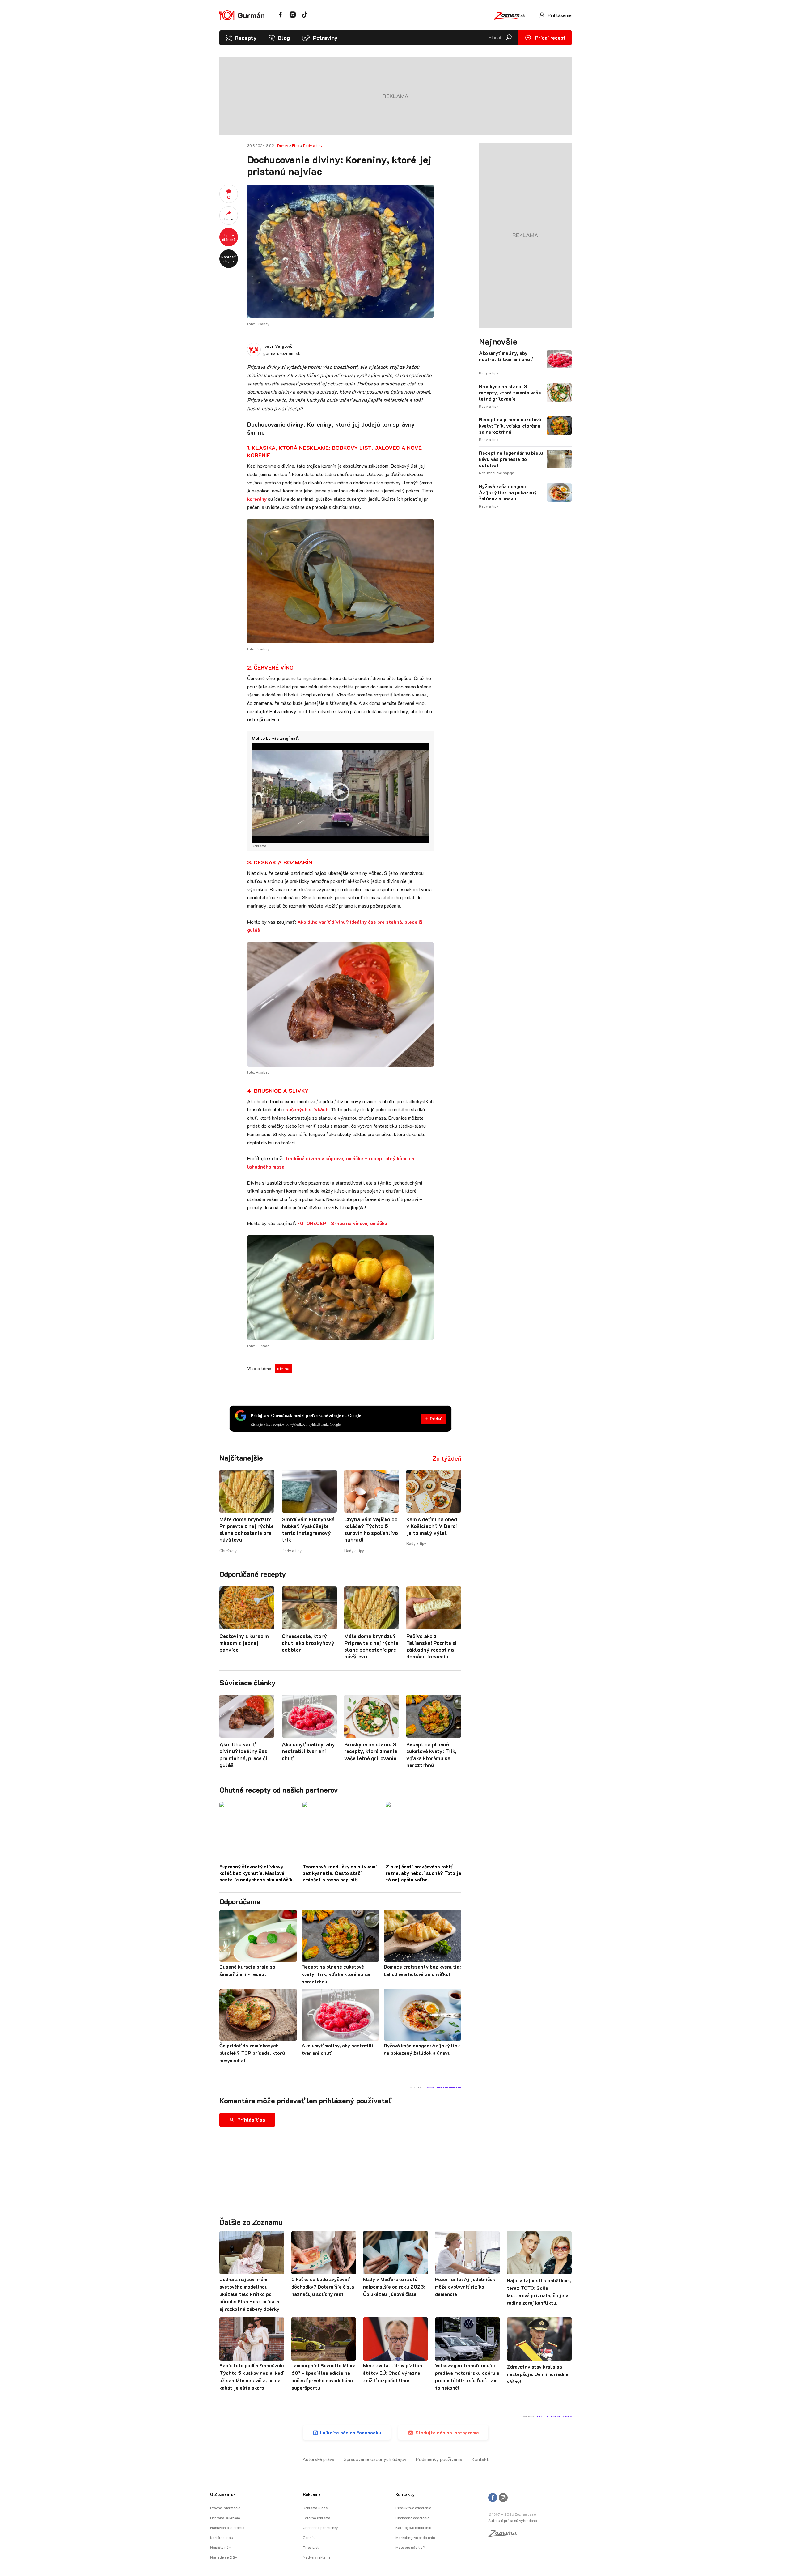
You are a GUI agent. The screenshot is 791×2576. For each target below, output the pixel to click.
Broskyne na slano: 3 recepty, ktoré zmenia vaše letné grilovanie (371, 1751)
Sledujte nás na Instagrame (447, 2432)
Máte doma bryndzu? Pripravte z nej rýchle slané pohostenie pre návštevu (247, 1529)
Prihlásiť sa (251, 2120)
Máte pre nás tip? (410, 2547)
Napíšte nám (221, 2547)
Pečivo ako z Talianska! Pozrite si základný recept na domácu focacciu (431, 1646)
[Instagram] (503, 2498)
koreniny (257, 499)
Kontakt (480, 2459)
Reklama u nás (315, 2508)
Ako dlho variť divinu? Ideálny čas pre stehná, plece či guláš (243, 1754)
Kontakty (405, 2494)
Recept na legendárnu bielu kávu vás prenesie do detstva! (511, 459)
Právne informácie (225, 2508)
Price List (311, 2547)
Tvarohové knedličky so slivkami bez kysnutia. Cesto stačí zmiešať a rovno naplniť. (340, 1873)
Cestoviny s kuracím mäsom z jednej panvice (244, 1643)
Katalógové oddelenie (413, 2527)
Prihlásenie (559, 15)
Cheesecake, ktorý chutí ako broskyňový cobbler (308, 1643)
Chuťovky (228, 1550)
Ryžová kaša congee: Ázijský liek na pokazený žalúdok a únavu (508, 492)
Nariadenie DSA (224, 2557)
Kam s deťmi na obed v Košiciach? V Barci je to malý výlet (432, 1526)
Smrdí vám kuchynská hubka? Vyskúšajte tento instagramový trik (308, 1529)
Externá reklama (317, 2518)
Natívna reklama (317, 2557)
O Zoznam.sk (223, 2494)
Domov (283, 145)
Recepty (246, 38)
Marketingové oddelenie (415, 2537)
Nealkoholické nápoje (496, 473)
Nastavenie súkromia (227, 2527)
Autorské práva (318, 2459)
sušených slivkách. (308, 1109)
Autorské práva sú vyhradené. (513, 2520)
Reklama (312, 2494)
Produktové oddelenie (413, 2508)
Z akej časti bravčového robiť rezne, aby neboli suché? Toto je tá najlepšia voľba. (423, 1873)
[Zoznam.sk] (505, 2535)
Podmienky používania (439, 2459)
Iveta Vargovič (278, 346)
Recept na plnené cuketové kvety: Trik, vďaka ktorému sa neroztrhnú (431, 1754)
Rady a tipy (313, 145)
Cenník (309, 2537)
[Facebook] (493, 2498)
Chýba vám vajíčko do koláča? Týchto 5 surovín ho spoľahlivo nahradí (371, 1529)
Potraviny (325, 38)
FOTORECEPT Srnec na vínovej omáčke (342, 1223)
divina (283, 1368)
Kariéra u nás (221, 2537)
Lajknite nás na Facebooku (351, 2432)
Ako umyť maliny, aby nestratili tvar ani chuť (308, 1751)
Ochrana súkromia (225, 2518)
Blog (284, 38)
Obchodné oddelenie (412, 2518)
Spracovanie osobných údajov (375, 2459)
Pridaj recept (550, 38)
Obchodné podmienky (320, 2527)
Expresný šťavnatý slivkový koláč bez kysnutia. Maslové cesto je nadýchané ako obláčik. (257, 1873)
